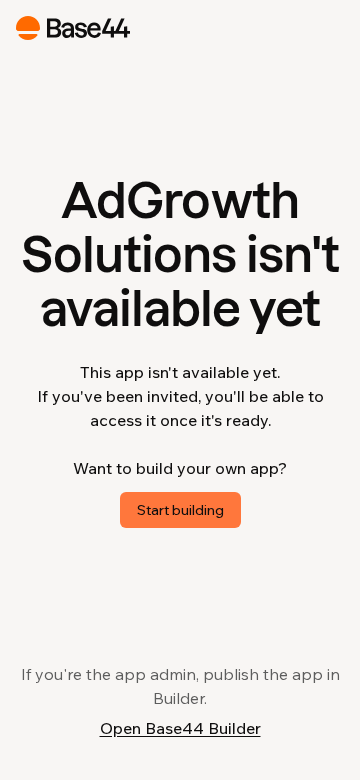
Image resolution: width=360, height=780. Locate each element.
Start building (180, 510)
